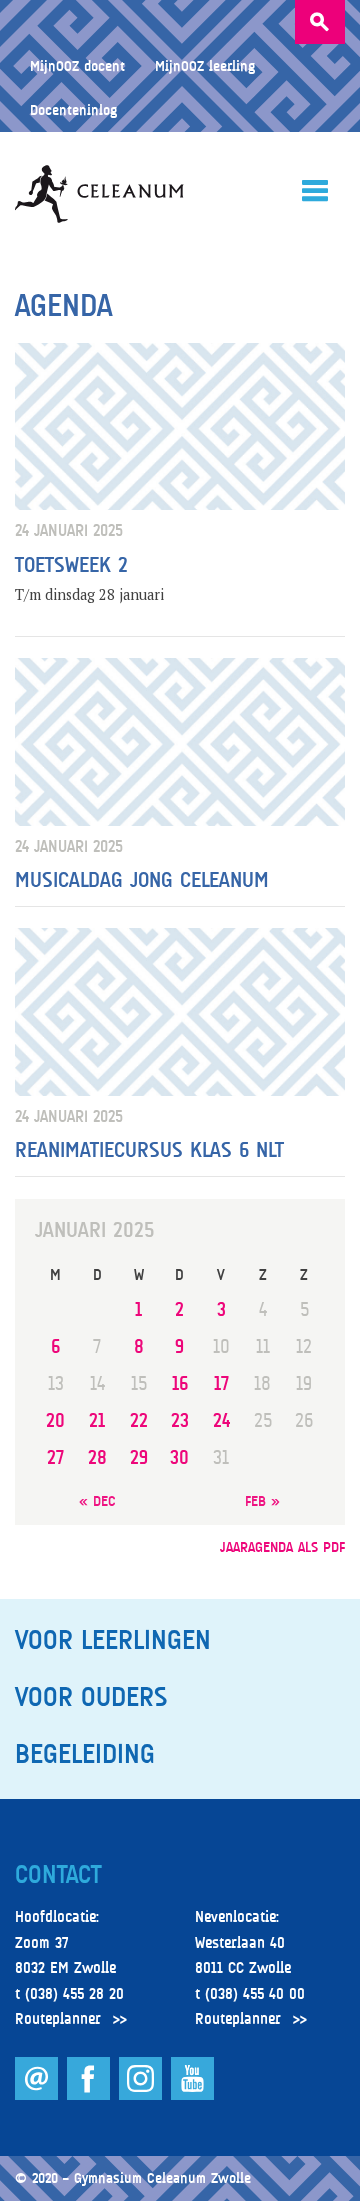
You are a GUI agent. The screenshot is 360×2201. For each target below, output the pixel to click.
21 (97, 1420)
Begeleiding (85, 1754)
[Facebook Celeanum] (90, 2094)
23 (180, 1420)
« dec (97, 1500)
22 (139, 1420)
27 (55, 1457)
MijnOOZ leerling (205, 65)
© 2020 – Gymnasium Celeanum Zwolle (133, 2177)
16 (180, 1383)
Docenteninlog (73, 109)
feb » (262, 1500)
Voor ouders (91, 1697)
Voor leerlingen (113, 1640)
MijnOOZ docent (77, 65)
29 (139, 1457)
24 (221, 1420)
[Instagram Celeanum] (142, 2094)
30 (179, 1457)
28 (97, 1457)
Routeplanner (58, 2019)
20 (55, 1420)
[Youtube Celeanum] (192, 2094)
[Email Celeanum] (38, 2094)
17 (221, 1383)
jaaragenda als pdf (282, 1546)
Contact (58, 1875)
